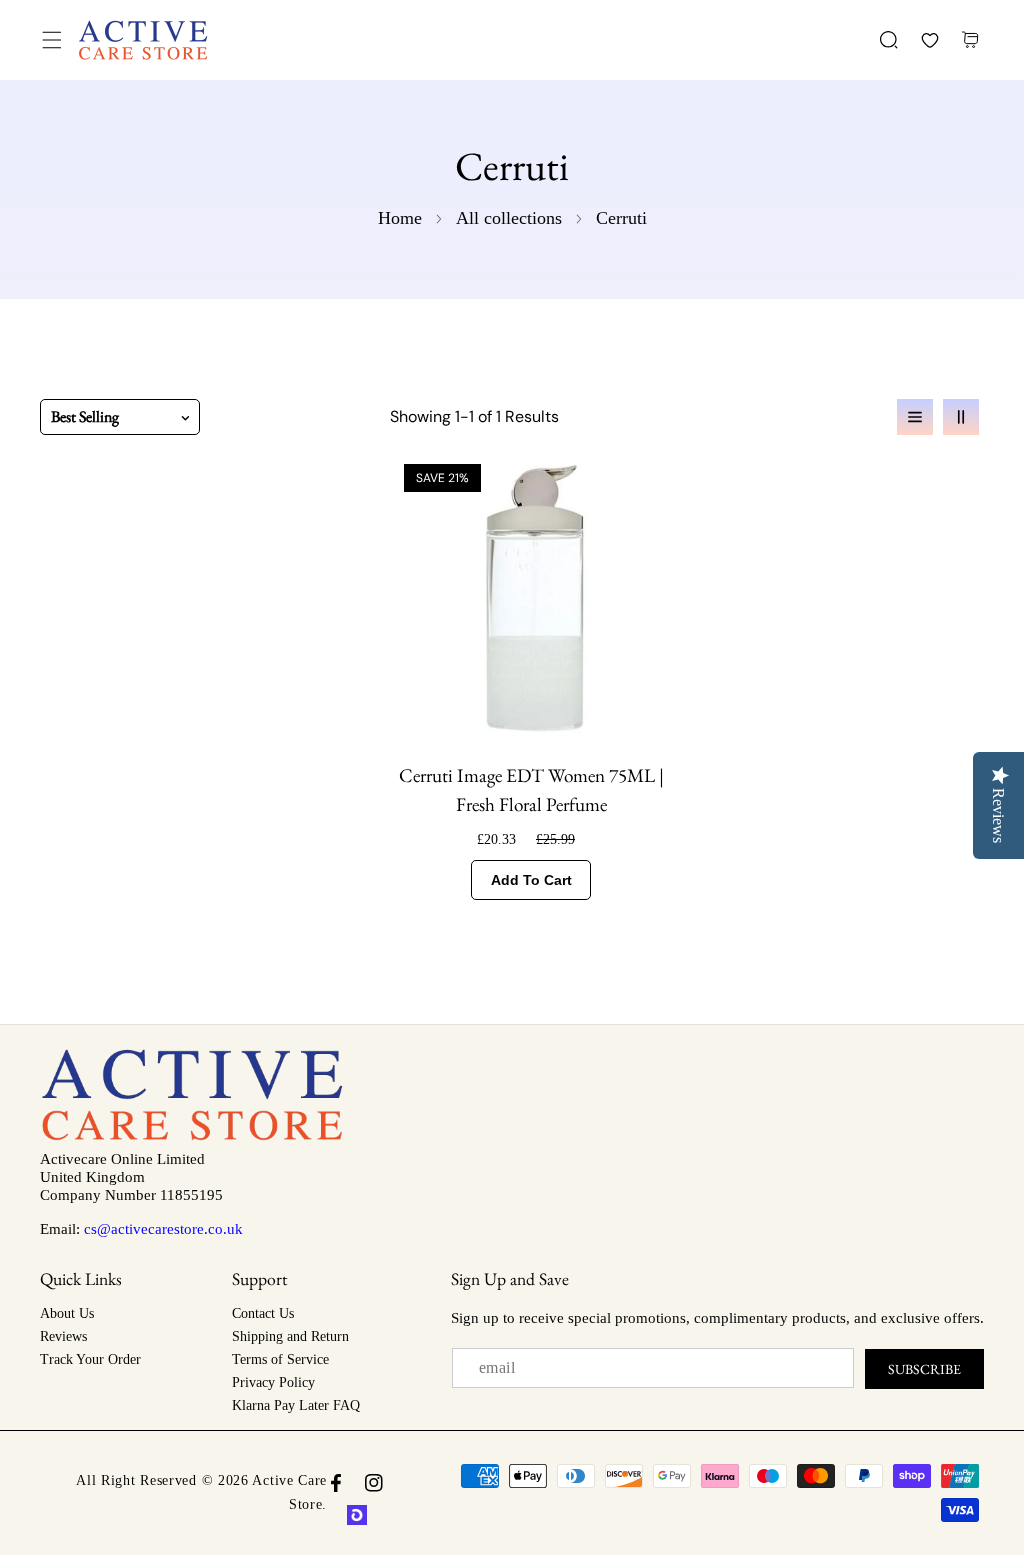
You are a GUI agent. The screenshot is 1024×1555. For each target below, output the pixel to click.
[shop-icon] (357, 1515)
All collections (509, 218)
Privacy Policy (273, 1382)
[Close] (171, 1442)
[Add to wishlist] (650, 562)
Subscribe (924, 1369)
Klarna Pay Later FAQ (296, 1405)
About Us (67, 1313)
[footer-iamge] (192, 1136)
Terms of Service (280, 1359)
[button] (51, 40)
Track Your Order (90, 1359)
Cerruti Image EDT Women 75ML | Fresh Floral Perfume (531, 790)
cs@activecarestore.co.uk (163, 1228)
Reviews (63, 1336)
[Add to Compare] (650, 482)
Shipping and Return (290, 1336)
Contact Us (263, 1313)
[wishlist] (929, 40)
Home (400, 218)
